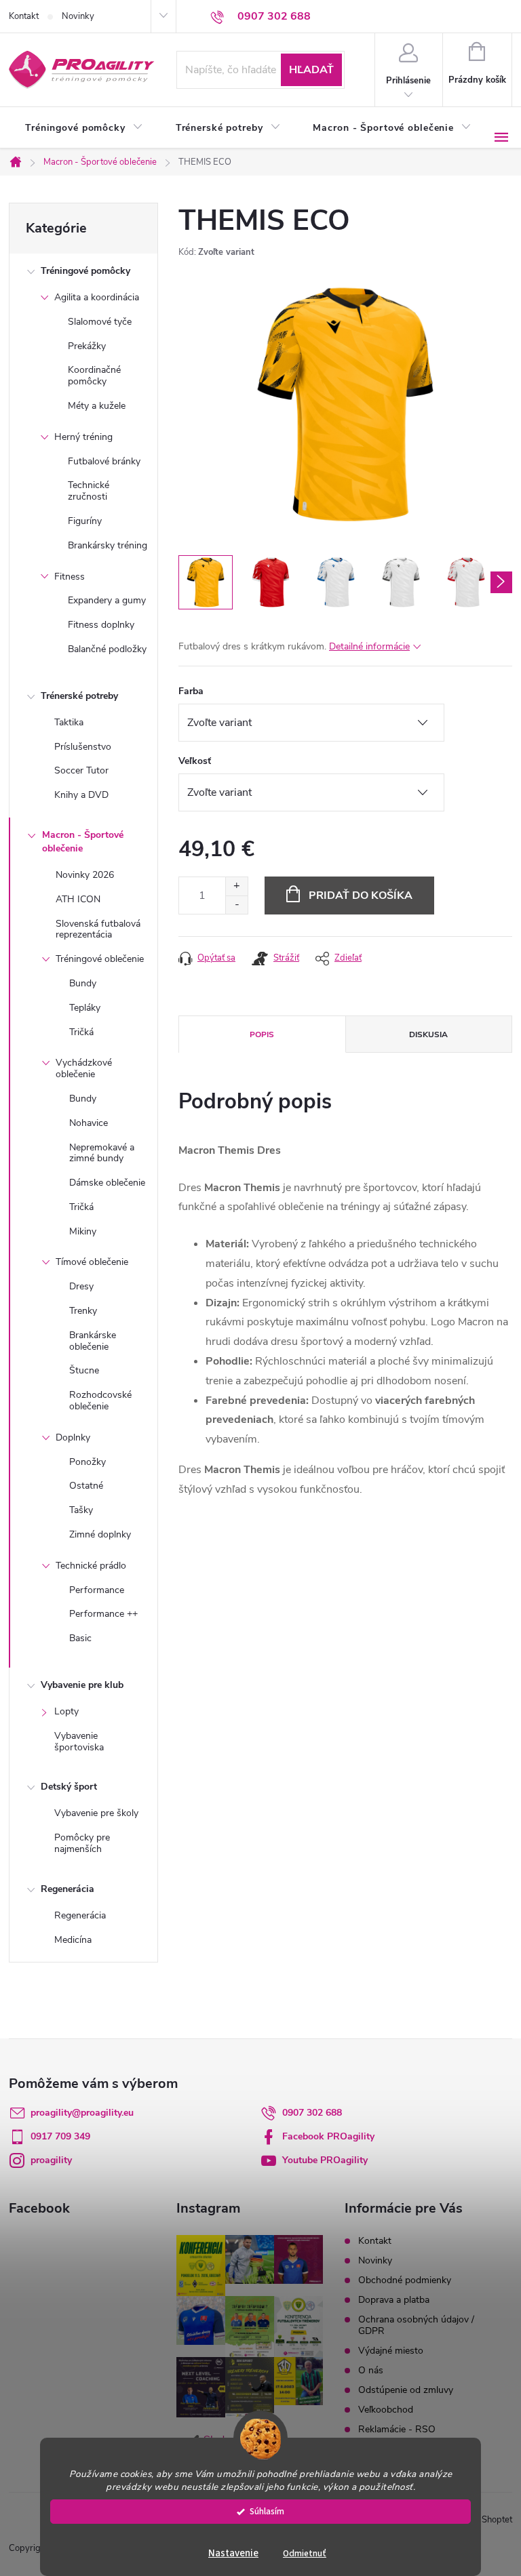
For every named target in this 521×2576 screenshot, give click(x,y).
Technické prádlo (91, 1566)
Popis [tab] (262, 1034)
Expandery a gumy (107, 600)
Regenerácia (67, 1889)
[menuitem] (84, 128)
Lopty (66, 1711)
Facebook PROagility (328, 2136)
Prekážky (87, 346)
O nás (371, 2370)
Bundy (83, 983)
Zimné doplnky (100, 1534)
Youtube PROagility (325, 2160)
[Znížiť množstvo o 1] (236, 905)
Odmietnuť (305, 2553)
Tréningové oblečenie (100, 959)
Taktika (69, 722)
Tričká (81, 1032)
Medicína (73, 1940)
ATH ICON (78, 899)
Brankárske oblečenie (93, 1341)
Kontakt (24, 16)
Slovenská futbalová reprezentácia (98, 929)
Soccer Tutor (81, 770)
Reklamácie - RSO (397, 2429)
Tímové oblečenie (92, 1262)
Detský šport (69, 1787)
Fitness (70, 577)
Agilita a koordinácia (97, 297)
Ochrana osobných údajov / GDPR (416, 2325)
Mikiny (83, 1231)
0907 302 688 (312, 2113)
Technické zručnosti (89, 491)
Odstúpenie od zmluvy (406, 2390)
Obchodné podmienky (405, 2280)
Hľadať (311, 70)
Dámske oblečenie (107, 1183)
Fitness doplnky (101, 625)
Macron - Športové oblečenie (83, 842)
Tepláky (85, 1008)
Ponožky (88, 1462)
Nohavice (89, 1123)
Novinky (78, 16)
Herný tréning (83, 437)
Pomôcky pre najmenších (82, 1843)
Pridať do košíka (361, 895)
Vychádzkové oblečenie (84, 1068)
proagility (51, 2160)
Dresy (81, 1286)
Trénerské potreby (79, 696)
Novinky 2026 (85, 875)
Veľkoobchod (386, 2410)
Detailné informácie (369, 646)
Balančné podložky (107, 649)
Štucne (84, 1370)
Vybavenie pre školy (96, 1813)
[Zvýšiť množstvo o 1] (236, 886)
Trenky (83, 1311)
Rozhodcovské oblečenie (100, 1401)
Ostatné (86, 1486)
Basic (80, 1638)
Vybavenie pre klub (82, 1685)
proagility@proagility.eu (82, 2113)
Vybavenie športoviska (79, 1742)
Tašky (81, 1510)
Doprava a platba (394, 2300)
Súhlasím (267, 2511)
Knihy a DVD (81, 795)
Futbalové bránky (104, 461)
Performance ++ (103, 1614)
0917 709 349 (60, 2136)
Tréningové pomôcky (85, 271)
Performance (97, 1590)
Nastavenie (233, 2553)
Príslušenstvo (83, 747)
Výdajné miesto (391, 2351)
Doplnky (73, 1437)
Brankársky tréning (108, 545)
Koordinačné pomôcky (94, 376)
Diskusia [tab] (428, 1034)
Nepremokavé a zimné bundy (102, 1153)
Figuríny (85, 521)
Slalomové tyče (100, 322)
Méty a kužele (97, 406)
